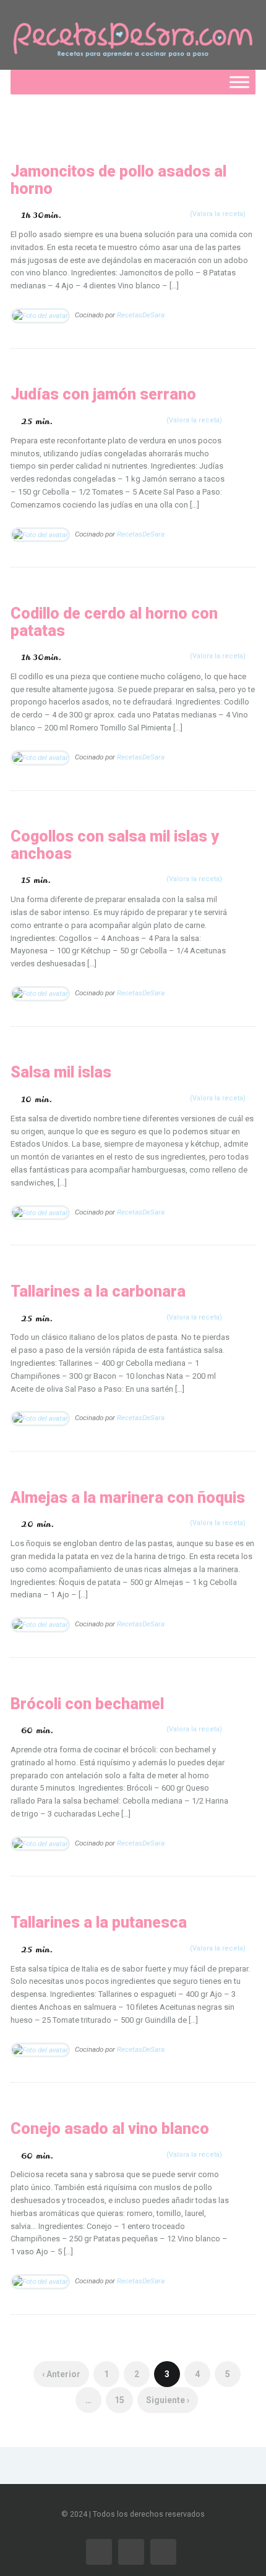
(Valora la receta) (218, 214)
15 (119, 2400)
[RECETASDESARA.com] (133, 35)
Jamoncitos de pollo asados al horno (118, 180)
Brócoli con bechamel (87, 1704)
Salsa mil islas (61, 1072)
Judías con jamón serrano (103, 394)
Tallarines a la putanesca (99, 1922)
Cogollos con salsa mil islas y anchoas (115, 845)
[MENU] (239, 82)
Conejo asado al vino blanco (110, 2129)
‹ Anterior (61, 2374)
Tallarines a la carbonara (98, 1291)
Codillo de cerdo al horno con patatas (114, 622)
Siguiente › (168, 2400)
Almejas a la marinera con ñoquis (128, 1498)
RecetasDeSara (141, 315)
